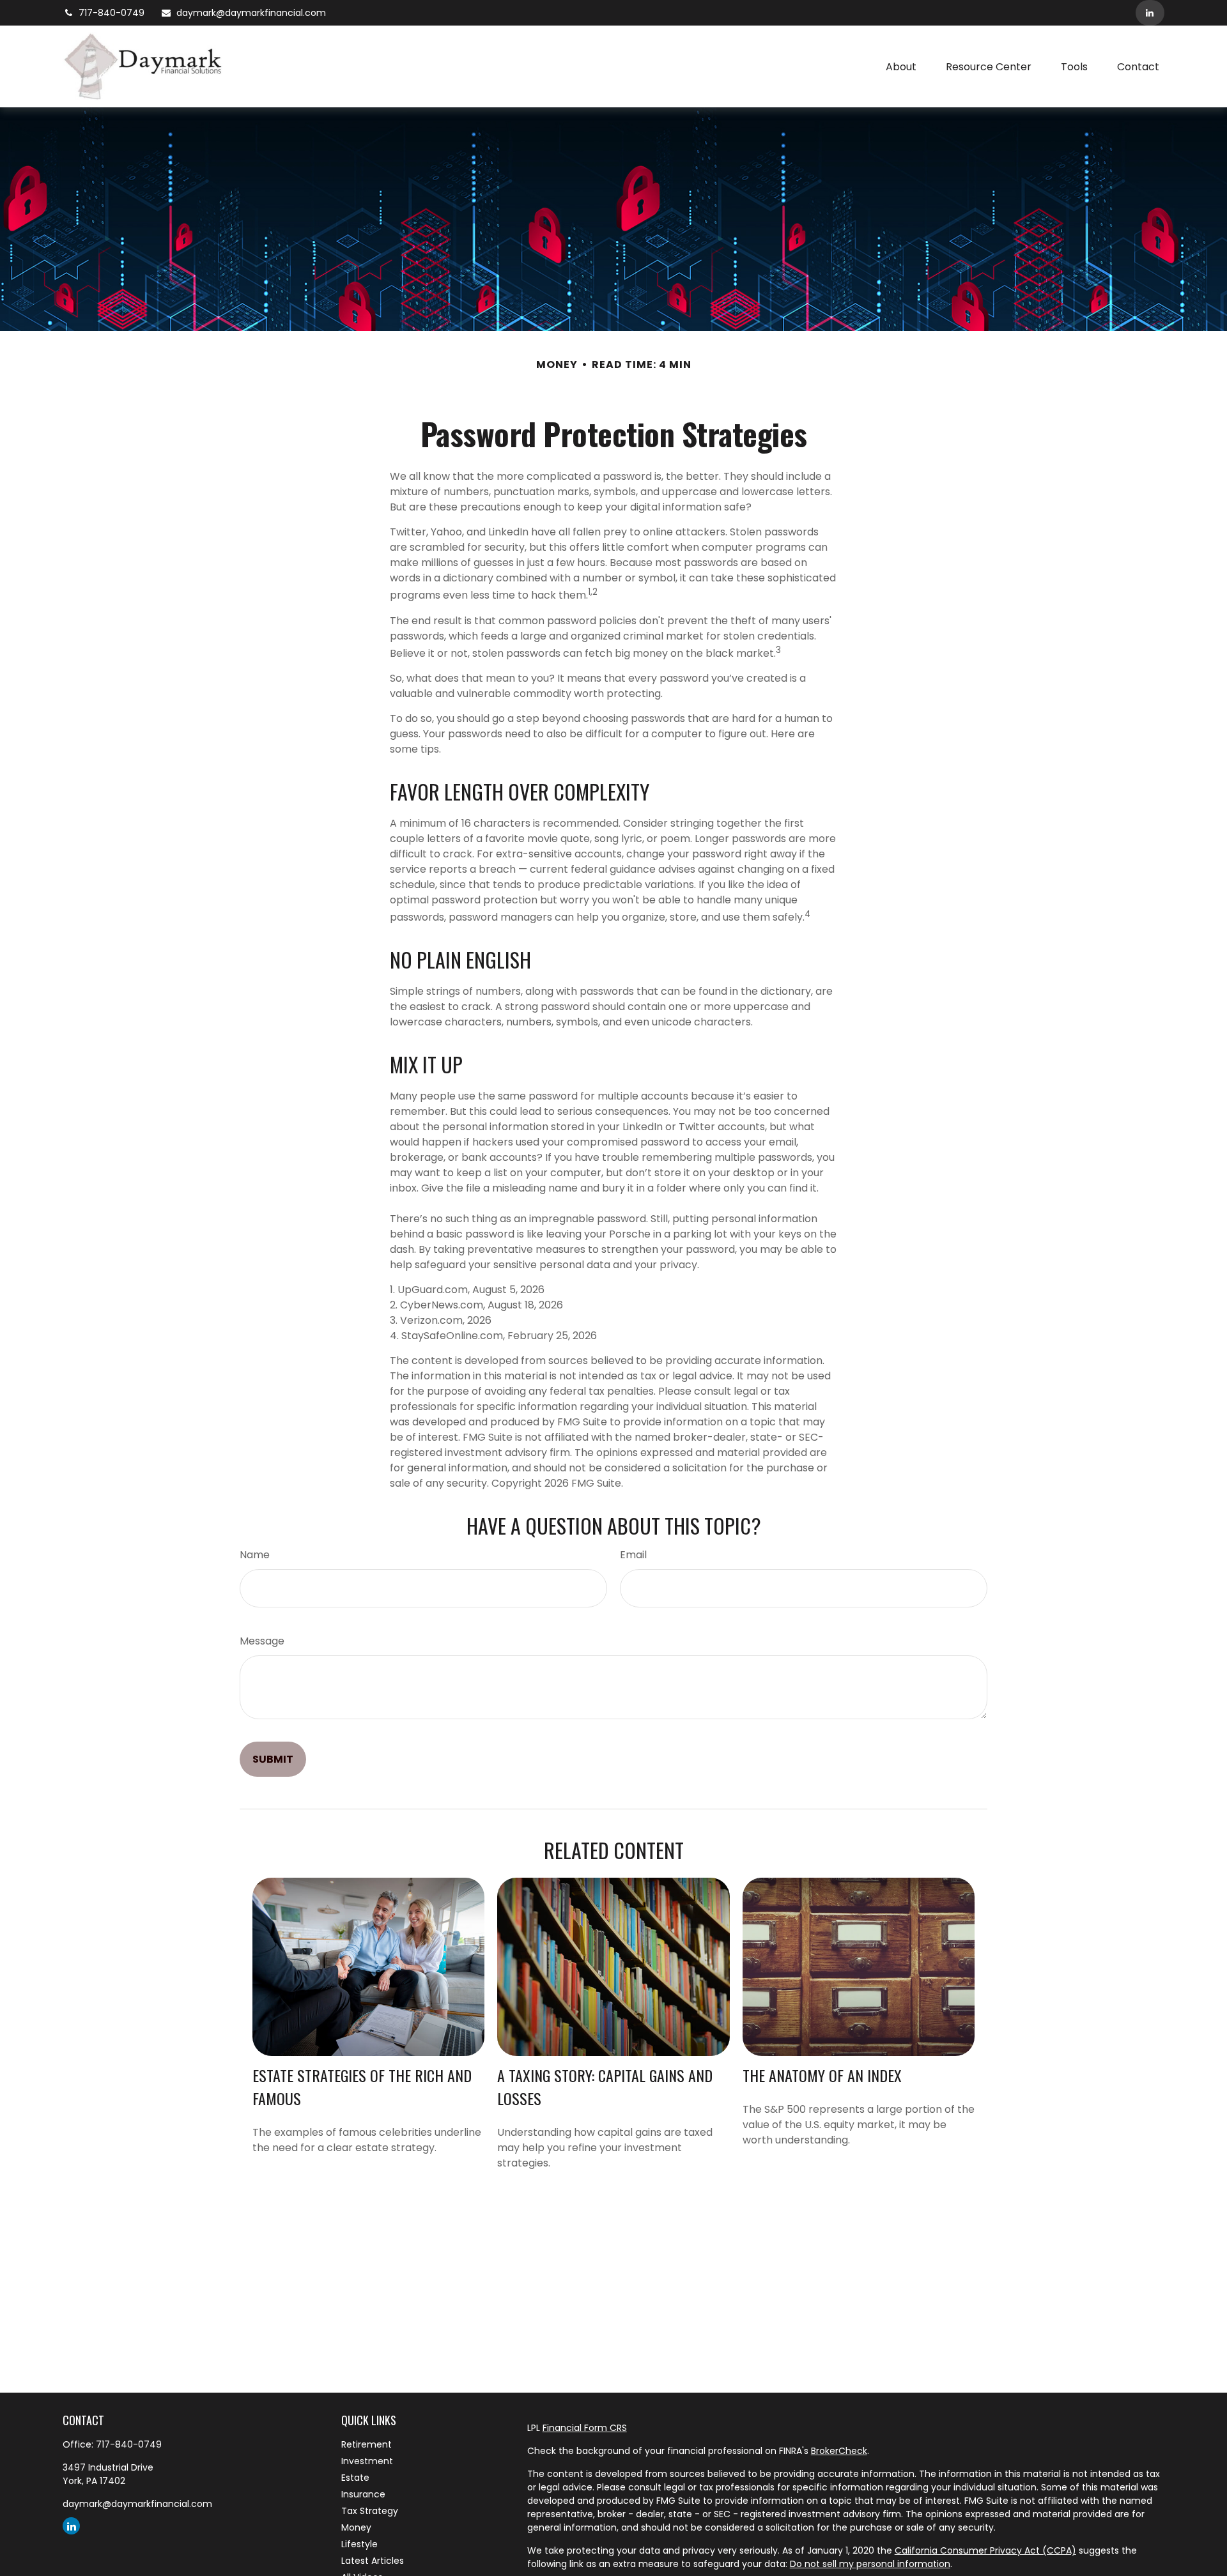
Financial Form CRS (585, 2428)
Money (356, 2527)
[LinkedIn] (1150, 13)
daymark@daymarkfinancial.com (251, 13)
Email (633, 1555)
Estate (355, 2478)
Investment (367, 2461)
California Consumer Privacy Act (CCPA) (985, 2550)
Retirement (367, 2444)
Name (255, 1555)
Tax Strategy (370, 2511)
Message (262, 1641)
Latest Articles (373, 2561)
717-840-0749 (112, 13)
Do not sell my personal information (870, 2564)
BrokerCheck (839, 2451)
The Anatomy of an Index (822, 2075)
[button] (901, 66)
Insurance (363, 2494)
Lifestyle (359, 2544)
